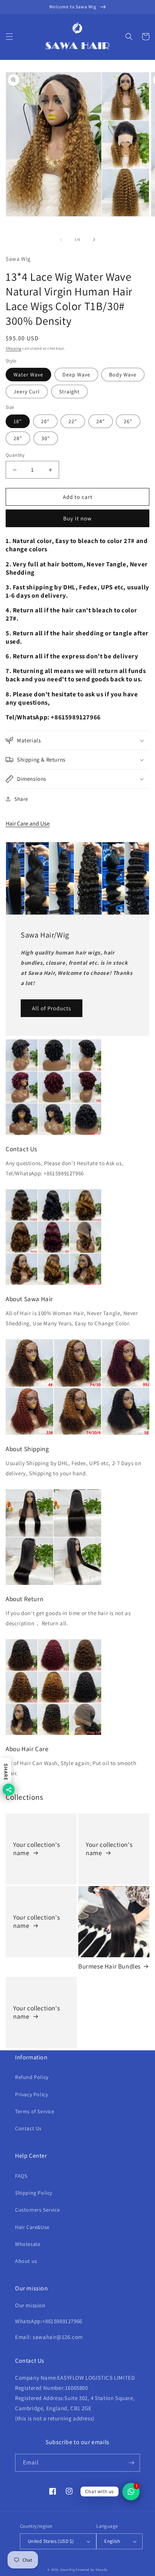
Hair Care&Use (32, 2227)
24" (101, 421)
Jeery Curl (27, 392)
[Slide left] (61, 240)
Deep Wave (76, 375)
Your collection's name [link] (36, 1849)
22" (73, 421)
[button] (9, 37)
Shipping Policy (34, 2193)
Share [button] (21, 799)
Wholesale (28, 2244)
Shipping (14, 348)
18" (18, 421)
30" (46, 438)
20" (45, 421)
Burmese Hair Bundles (109, 1966)
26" (128, 421)
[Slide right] (94, 240)
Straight (69, 392)
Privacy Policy (31, 2094)
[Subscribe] (131, 2463)
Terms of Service (35, 2111)
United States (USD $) (51, 2541)
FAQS (21, 2176)
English (112, 2541)
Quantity (15, 455)
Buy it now (77, 518)
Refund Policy (32, 2077)
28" (18, 438)
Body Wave (123, 375)
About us (26, 2261)
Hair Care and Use (28, 824)
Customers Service (37, 2210)
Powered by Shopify (92, 2569)
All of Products (52, 1008)
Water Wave (28, 375)
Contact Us (28, 2128)
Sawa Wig (68, 2569)
